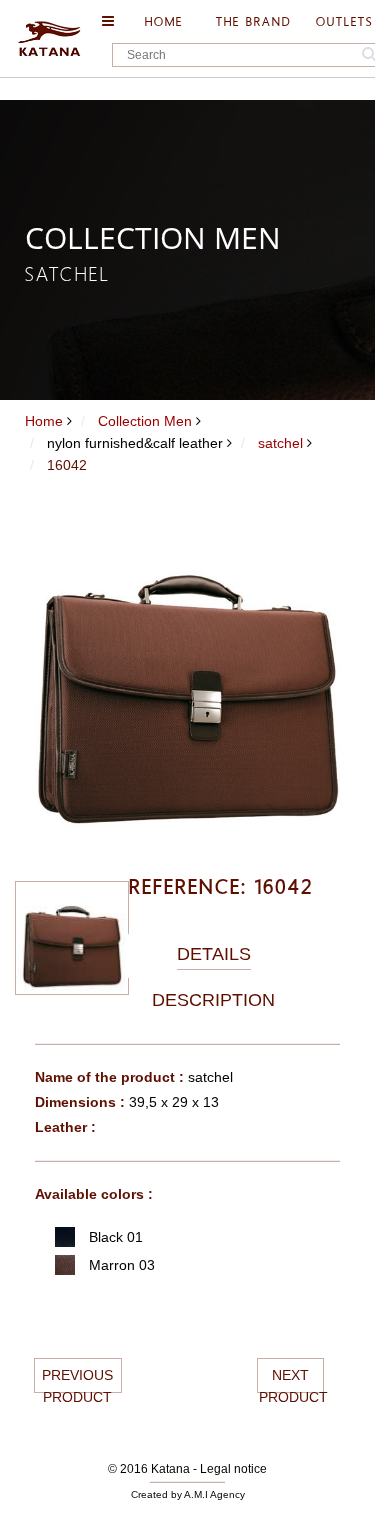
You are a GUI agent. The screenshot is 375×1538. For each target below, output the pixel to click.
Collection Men (145, 421)
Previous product (77, 1380)
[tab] (214, 955)
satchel (280, 443)
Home (44, 421)
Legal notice (233, 1469)
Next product (291, 1380)
